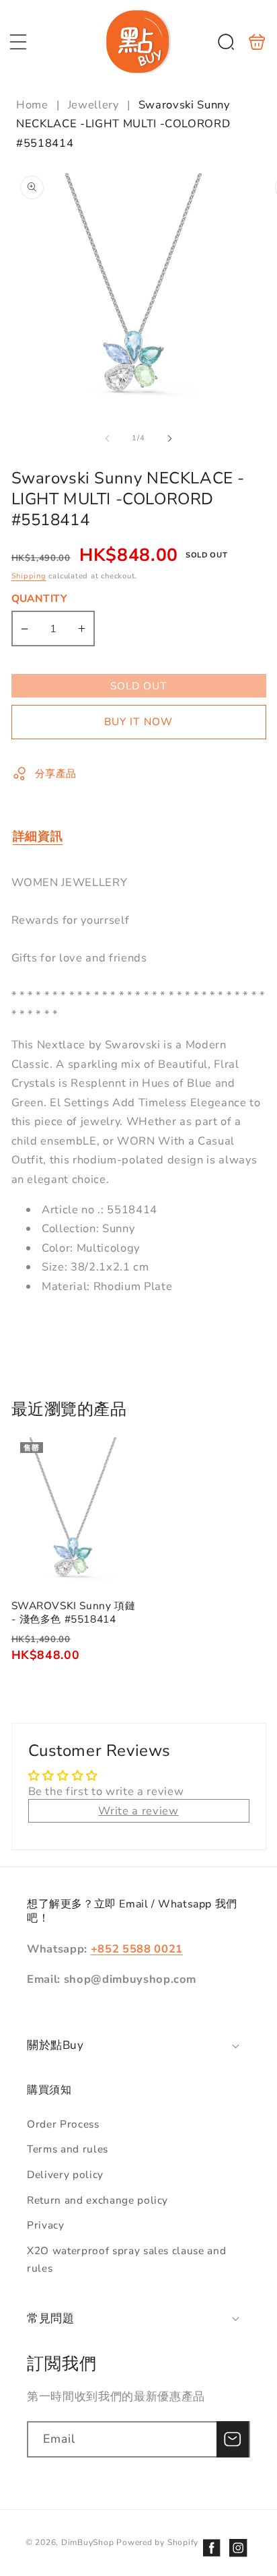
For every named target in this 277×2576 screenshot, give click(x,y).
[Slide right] (169, 438)
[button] (18, 42)
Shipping (29, 576)
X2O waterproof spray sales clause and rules (126, 2260)
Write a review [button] (138, 1811)
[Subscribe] (233, 2439)
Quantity (40, 598)
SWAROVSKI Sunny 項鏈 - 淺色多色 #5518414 (74, 1512)
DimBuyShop (88, 2542)
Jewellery (93, 105)
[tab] (38, 836)
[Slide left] (108, 438)
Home (34, 105)
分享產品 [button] (56, 773)
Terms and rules (68, 2149)
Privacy (46, 2225)
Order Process (63, 2124)
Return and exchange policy (97, 2200)
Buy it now (138, 721)
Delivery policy (65, 2174)
